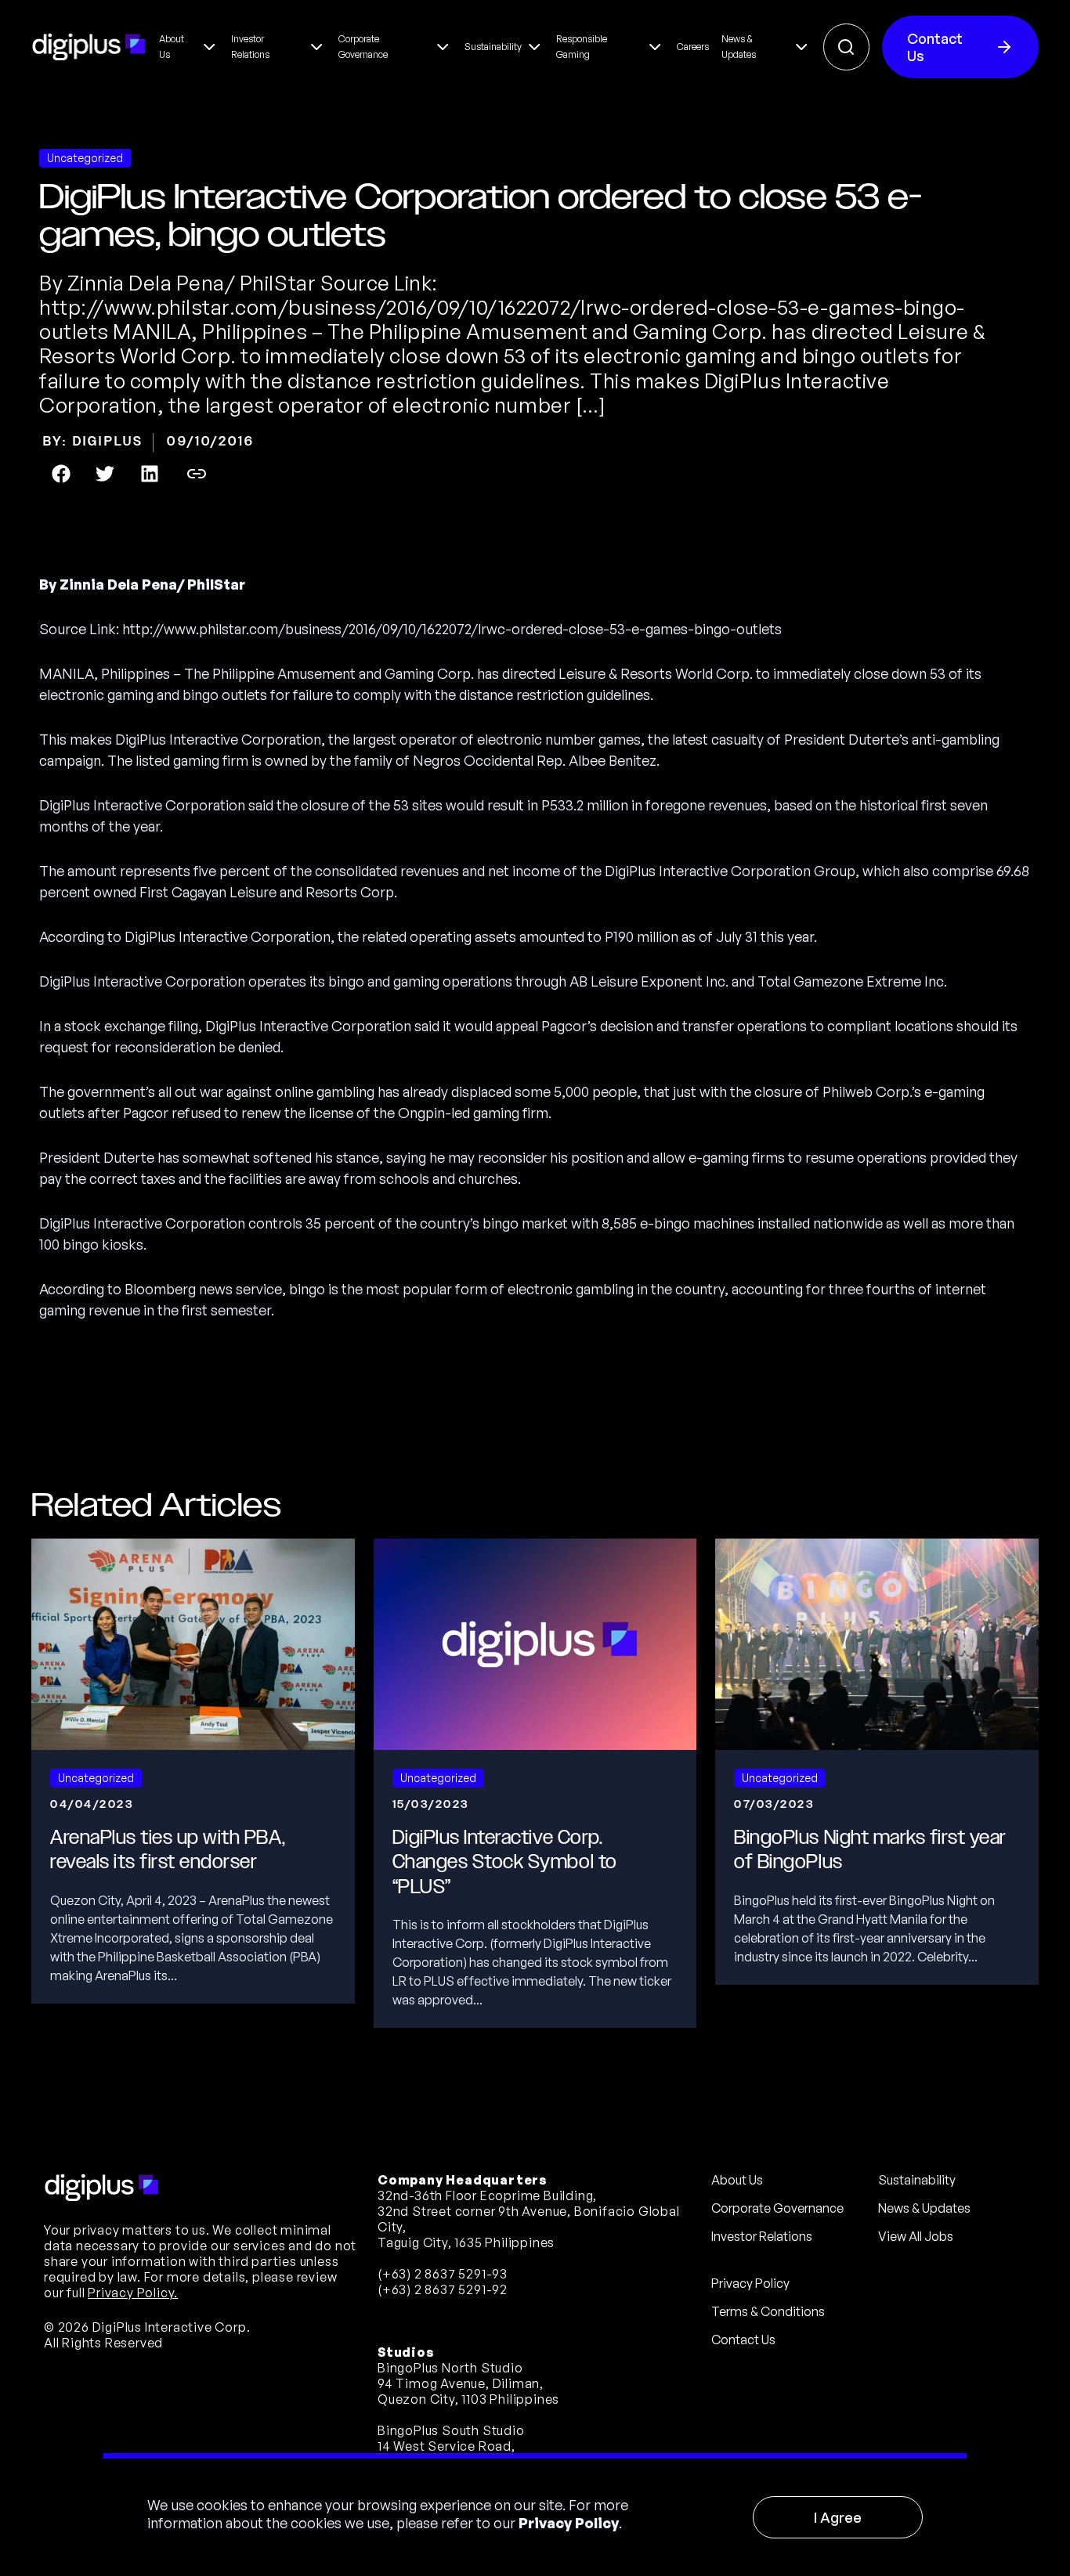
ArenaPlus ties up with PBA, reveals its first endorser (168, 1850)
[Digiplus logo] (89, 47)
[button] (61, 474)
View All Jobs (916, 2236)
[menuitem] (189, 47)
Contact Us (935, 47)
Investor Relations (762, 2236)
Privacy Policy (569, 2523)
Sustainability (917, 2180)
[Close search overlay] (846, 47)
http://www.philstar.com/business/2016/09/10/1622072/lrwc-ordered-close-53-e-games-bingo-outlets (452, 629)
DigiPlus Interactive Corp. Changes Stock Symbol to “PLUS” (505, 1862)
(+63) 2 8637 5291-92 (443, 2289)
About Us (737, 2180)
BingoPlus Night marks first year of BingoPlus (870, 1850)
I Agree (838, 2517)
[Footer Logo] (102, 2188)
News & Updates (924, 2208)
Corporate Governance (777, 2208)
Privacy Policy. (133, 2293)
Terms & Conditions (768, 2311)
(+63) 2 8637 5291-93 (443, 2274)
